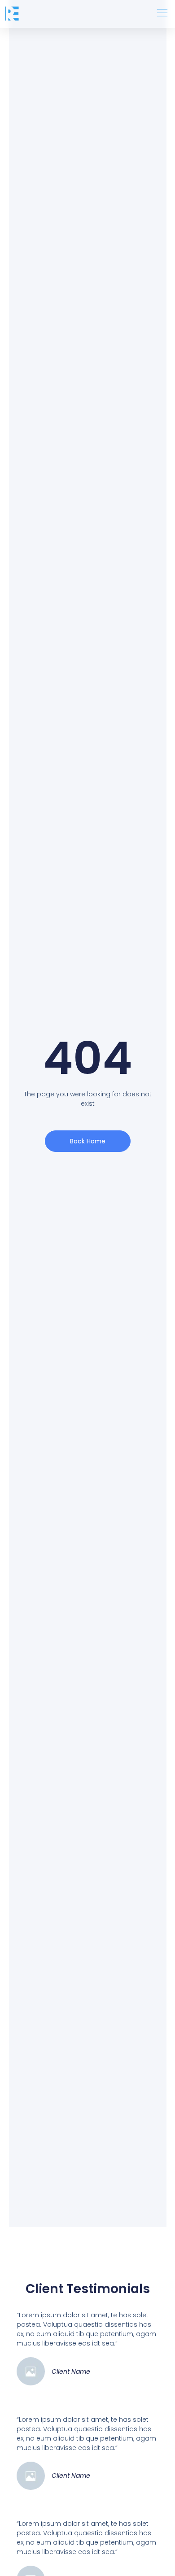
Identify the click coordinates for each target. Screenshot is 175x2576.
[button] (162, 14)
